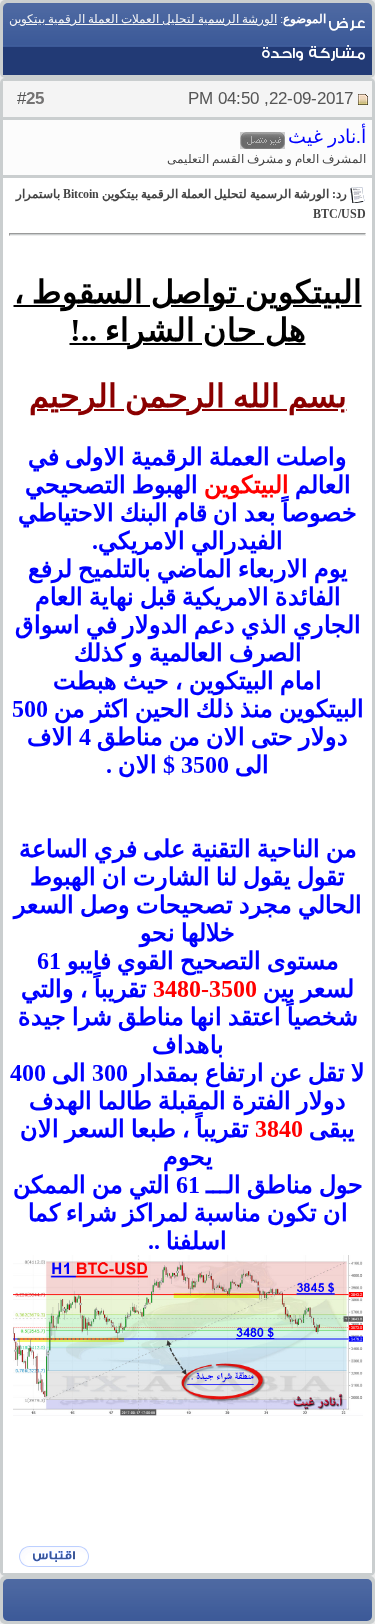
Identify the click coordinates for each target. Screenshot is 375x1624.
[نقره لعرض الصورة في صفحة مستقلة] (188, 1335)
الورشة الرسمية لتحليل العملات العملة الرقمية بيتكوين (143, 19)
